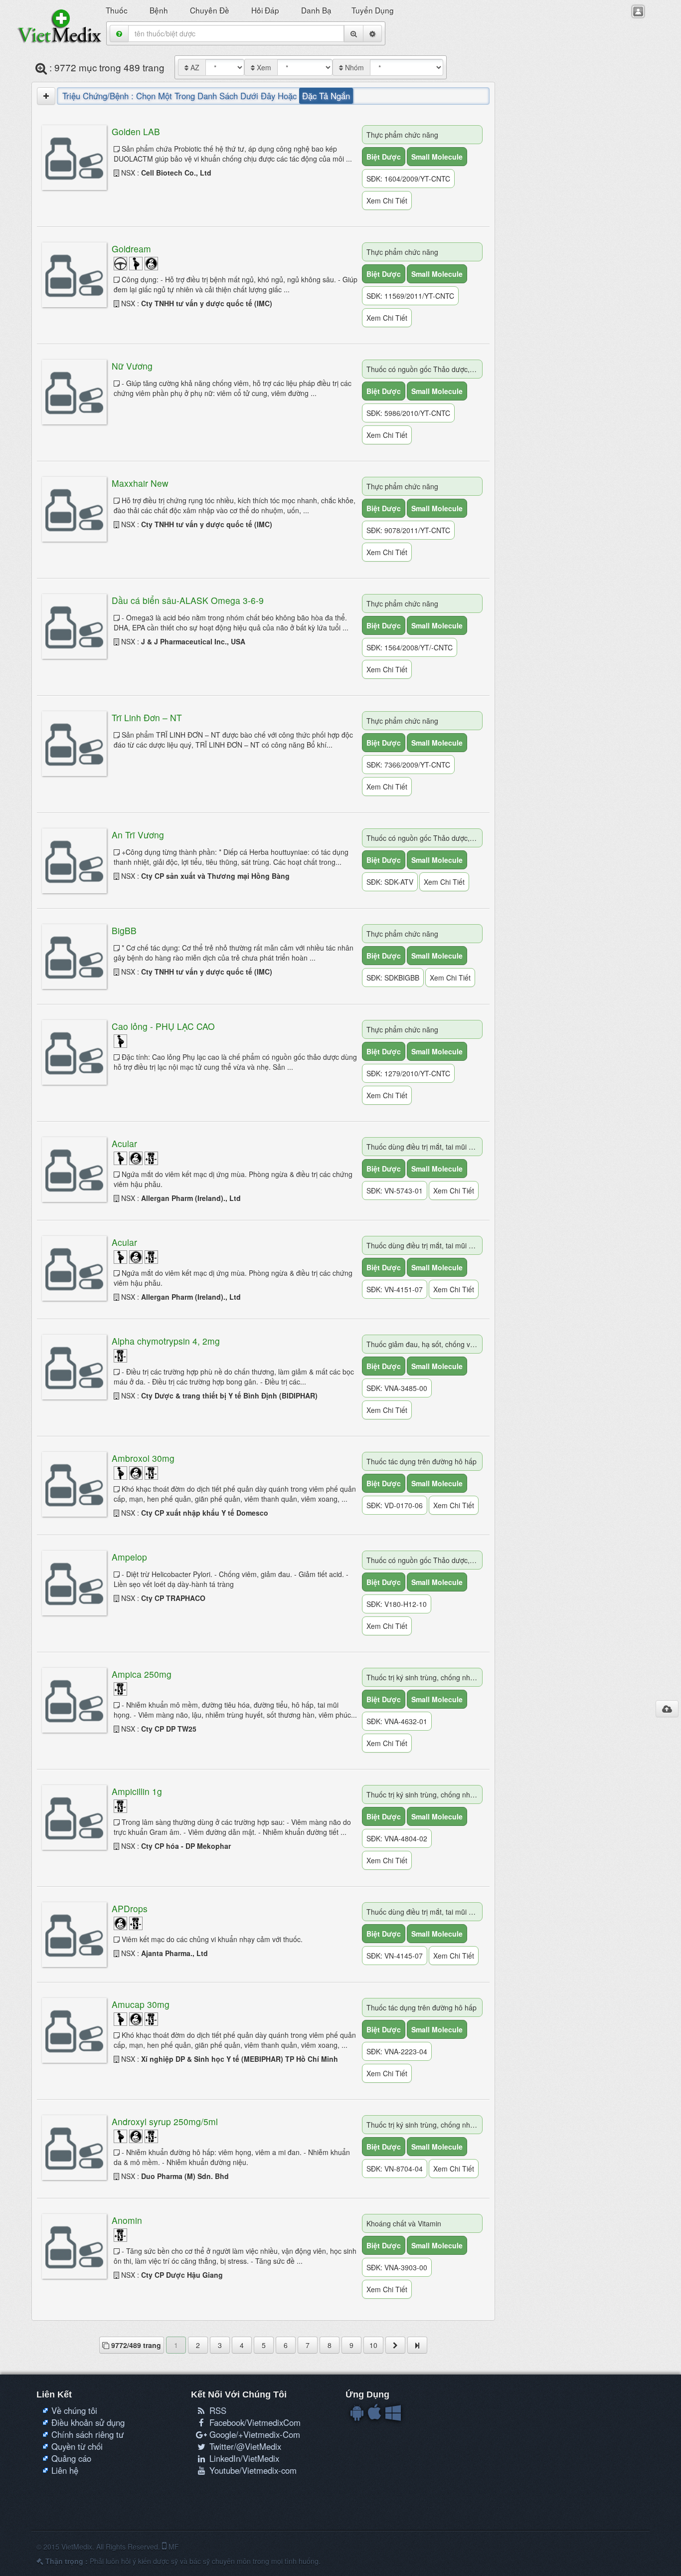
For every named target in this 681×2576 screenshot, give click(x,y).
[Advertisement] (572, 205)
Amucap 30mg (141, 2004)
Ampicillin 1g (137, 1791)
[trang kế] (395, 2345)
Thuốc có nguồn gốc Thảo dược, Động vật (425, 369)
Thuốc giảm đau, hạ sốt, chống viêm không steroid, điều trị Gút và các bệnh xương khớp (425, 1344)
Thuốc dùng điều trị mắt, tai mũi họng (425, 1147)
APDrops (130, 1908)
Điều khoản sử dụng (88, 2422)
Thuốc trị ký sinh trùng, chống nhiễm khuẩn (425, 1677)
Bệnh (160, 10)
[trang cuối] (417, 2345)
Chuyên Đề (211, 10)
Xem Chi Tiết (387, 200)
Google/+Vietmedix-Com (254, 2434)
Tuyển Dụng (374, 10)
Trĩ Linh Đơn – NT (147, 717)
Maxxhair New (140, 483)
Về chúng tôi (74, 2410)
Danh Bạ (316, 10)
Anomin (127, 2220)
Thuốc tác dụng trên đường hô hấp (422, 1461)
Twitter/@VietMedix (244, 2446)
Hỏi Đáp (266, 10)
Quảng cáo (71, 2458)
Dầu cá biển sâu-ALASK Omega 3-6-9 (188, 600)
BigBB (124, 930)
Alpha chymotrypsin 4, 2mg (166, 1341)
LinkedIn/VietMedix (243, 2458)
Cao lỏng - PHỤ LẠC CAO (163, 1026)
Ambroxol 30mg (143, 1458)
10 (373, 2345)
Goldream (131, 249)
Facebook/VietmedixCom (254, 2422)
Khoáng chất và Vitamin (404, 2223)
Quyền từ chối (77, 2446)
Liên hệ (65, 2470)
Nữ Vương (132, 366)
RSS (217, 2410)
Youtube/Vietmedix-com (252, 2470)
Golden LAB (136, 131)
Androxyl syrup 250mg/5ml (165, 2121)
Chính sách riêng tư (87, 2434)
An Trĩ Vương (138, 835)
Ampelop (129, 1557)
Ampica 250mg (142, 1674)
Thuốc (118, 10)
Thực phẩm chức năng (402, 135)
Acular (124, 1143)
